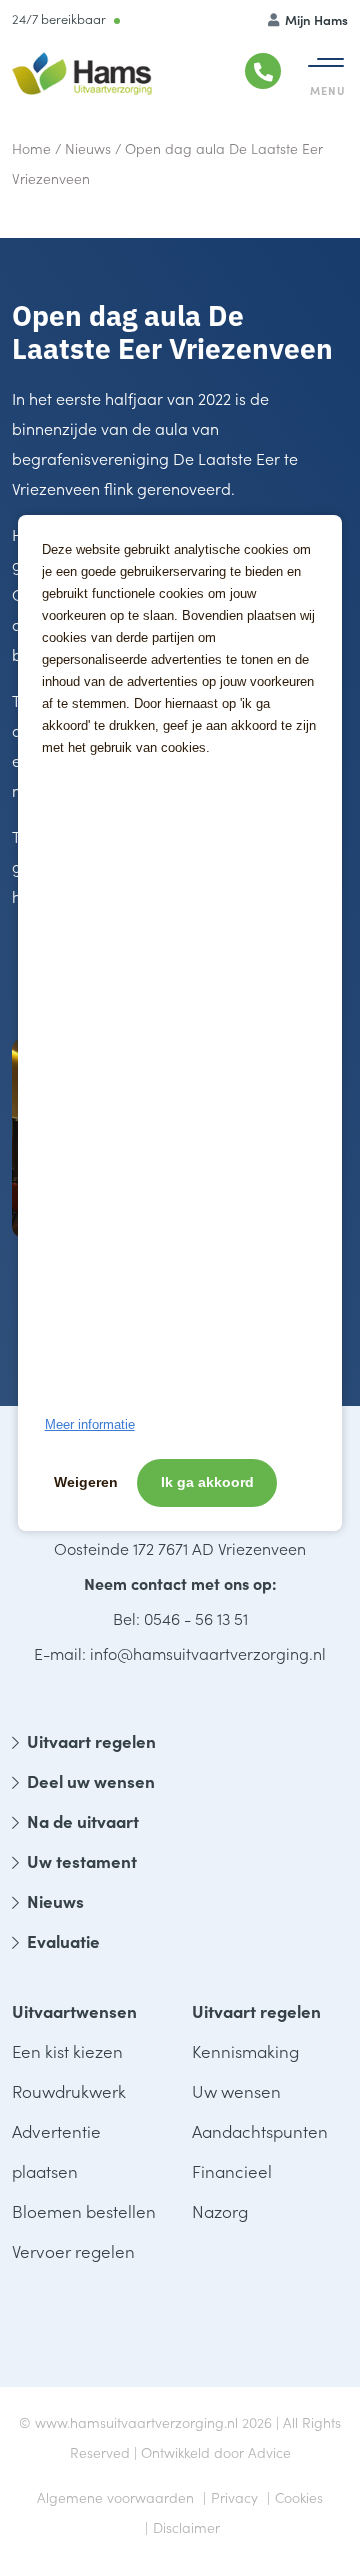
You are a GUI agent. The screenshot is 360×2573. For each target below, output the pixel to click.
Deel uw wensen (91, 1781)
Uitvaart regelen (91, 1741)
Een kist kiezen (67, 2051)
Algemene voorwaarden (115, 2497)
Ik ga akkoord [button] (207, 1482)
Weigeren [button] (86, 1482)
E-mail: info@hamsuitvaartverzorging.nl (180, 1653)
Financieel (232, 2171)
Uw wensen (236, 2091)
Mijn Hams (315, 19)
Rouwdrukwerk (69, 2091)
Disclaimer (186, 2527)
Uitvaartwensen (74, 2011)
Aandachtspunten (260, 2131)
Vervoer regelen (73, 2251)
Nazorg (220, 2211)
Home (31, 148)
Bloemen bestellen (84, 2211)
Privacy (234, 2497)
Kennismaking (245, 2051)
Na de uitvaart (83, 1821)
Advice (269, 2452)
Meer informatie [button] (90, 1424)
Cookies (299, 2497)
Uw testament (82, 1861)
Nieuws (88, 148)
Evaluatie (63, 1941)
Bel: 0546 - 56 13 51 (180, 1618)
